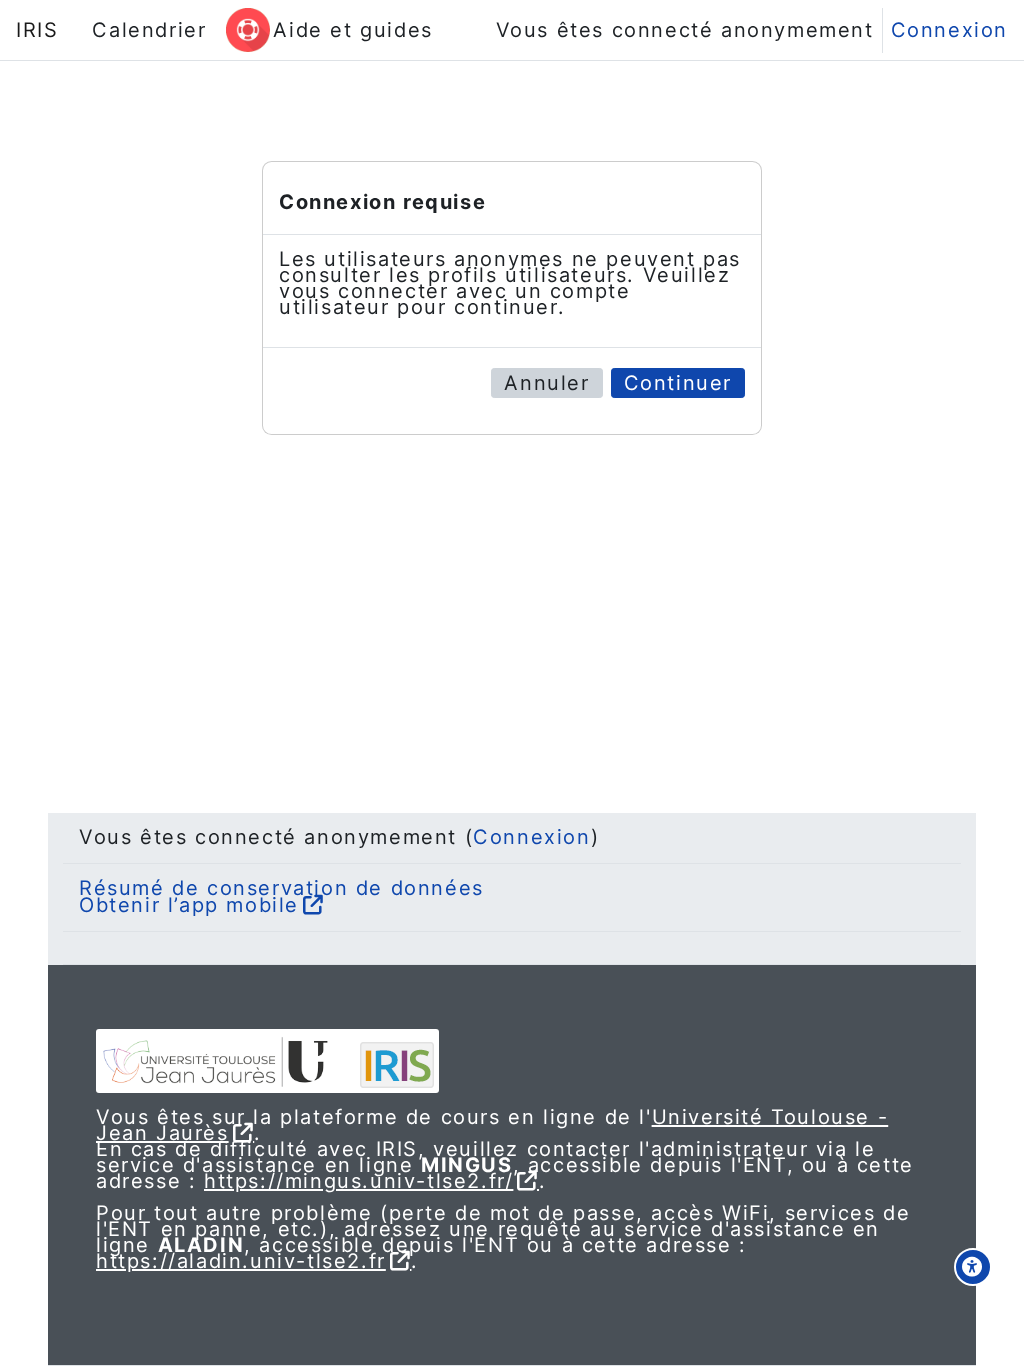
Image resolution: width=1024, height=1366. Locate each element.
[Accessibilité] (973, 1267)
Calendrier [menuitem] (149, 30)
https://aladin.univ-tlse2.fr (241, 1261)
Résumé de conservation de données (281, 888)
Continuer (678, 383)
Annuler (546, 383)
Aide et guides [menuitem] (352, 30)
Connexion (949, 30)
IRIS (37, 30)
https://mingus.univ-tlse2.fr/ (358, 1181)
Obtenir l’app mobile (189, 905)
